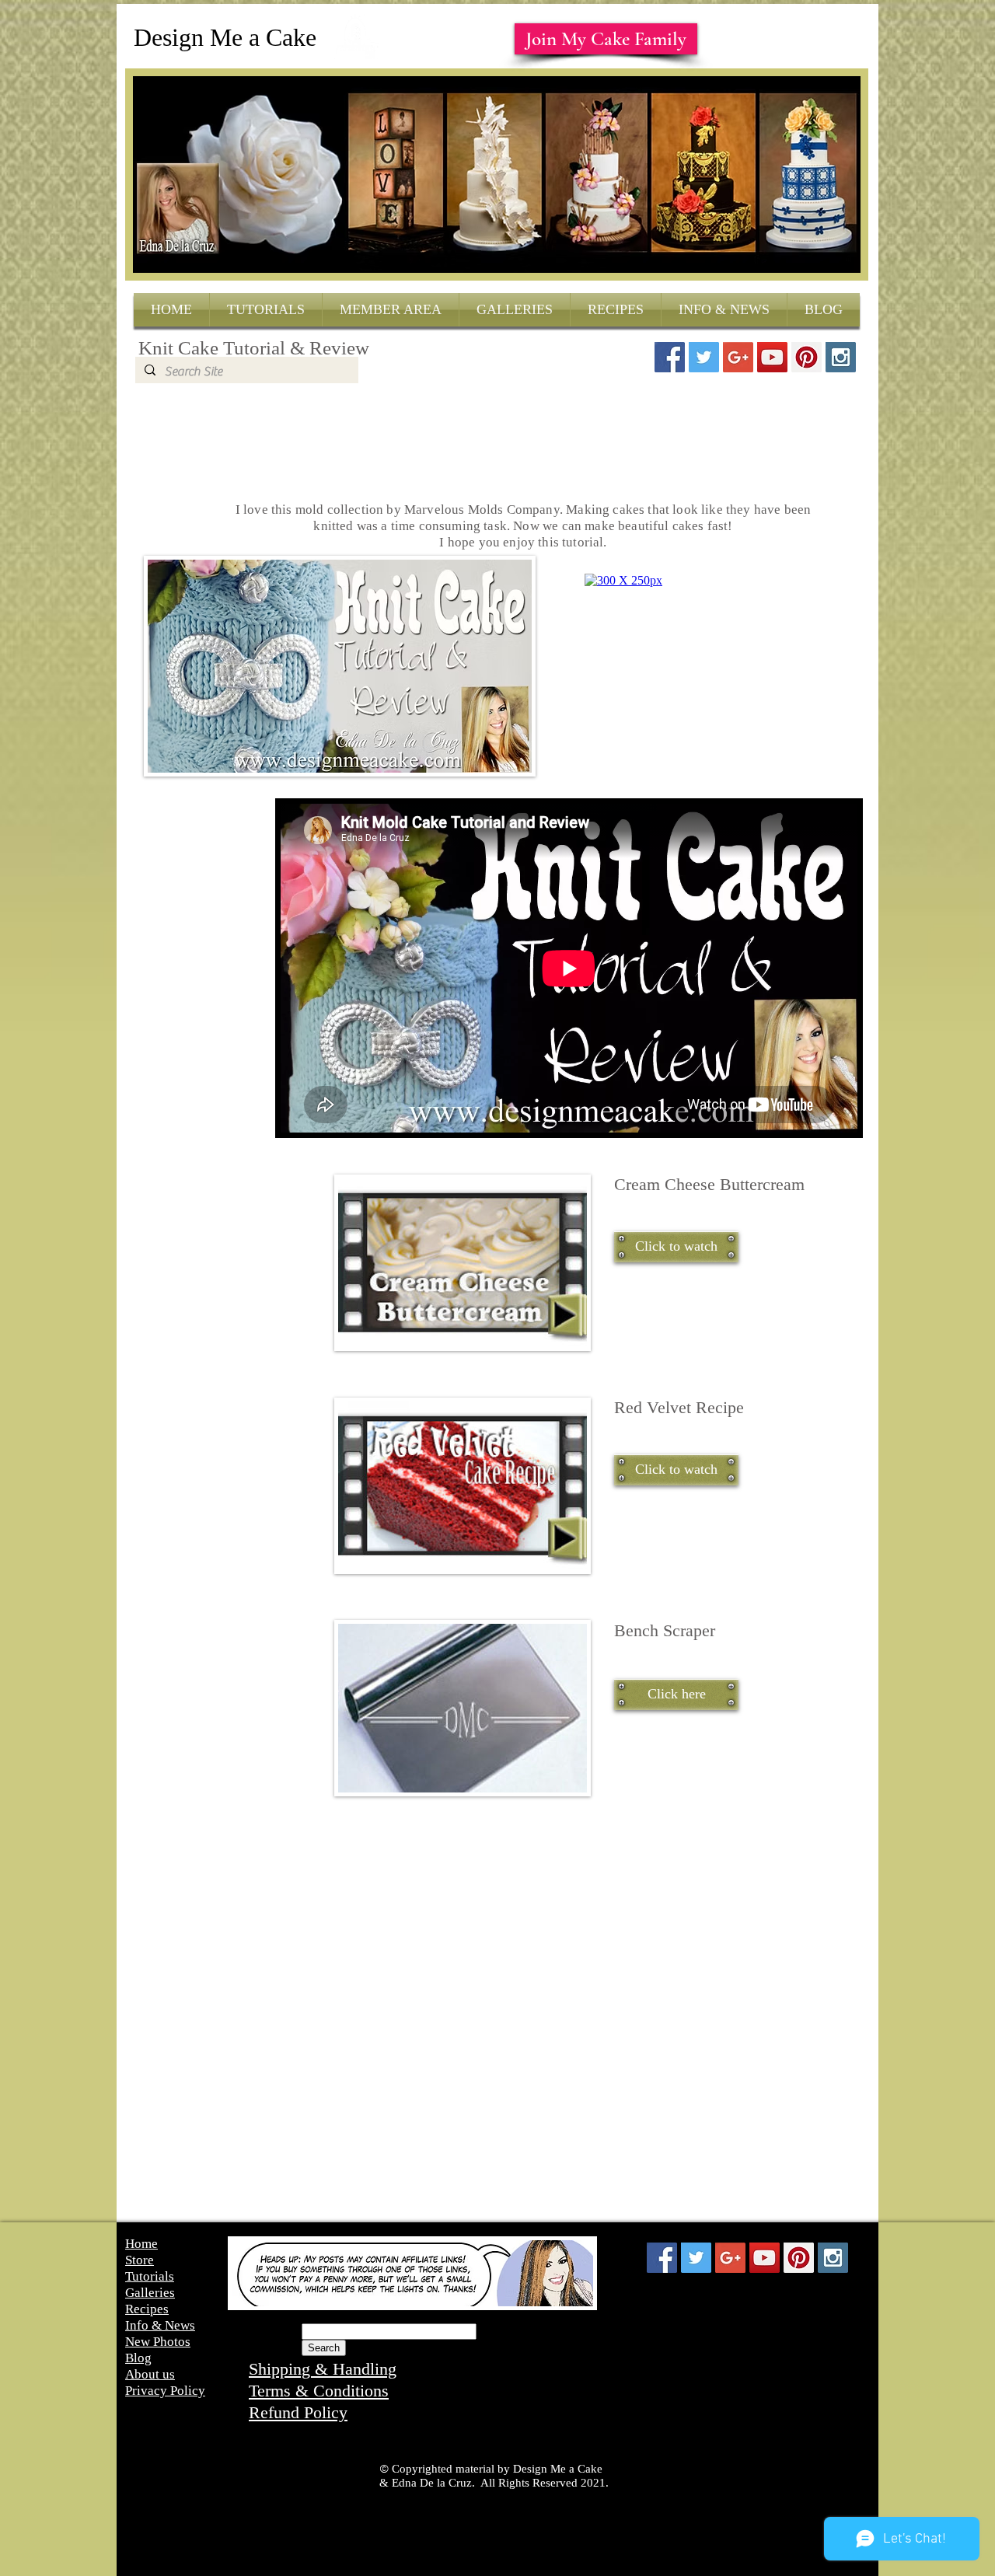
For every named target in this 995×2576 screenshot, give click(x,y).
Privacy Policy (165, 2391)
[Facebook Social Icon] (670, 357)
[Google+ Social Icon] (738, 357)
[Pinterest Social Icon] (806, 357)
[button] (676, 1247)
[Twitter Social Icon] (704, 357)
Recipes (147, 2309)
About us (150, 2374)
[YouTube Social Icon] (772, 357)
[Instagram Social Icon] (841, 357)
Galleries (150, 2293)
